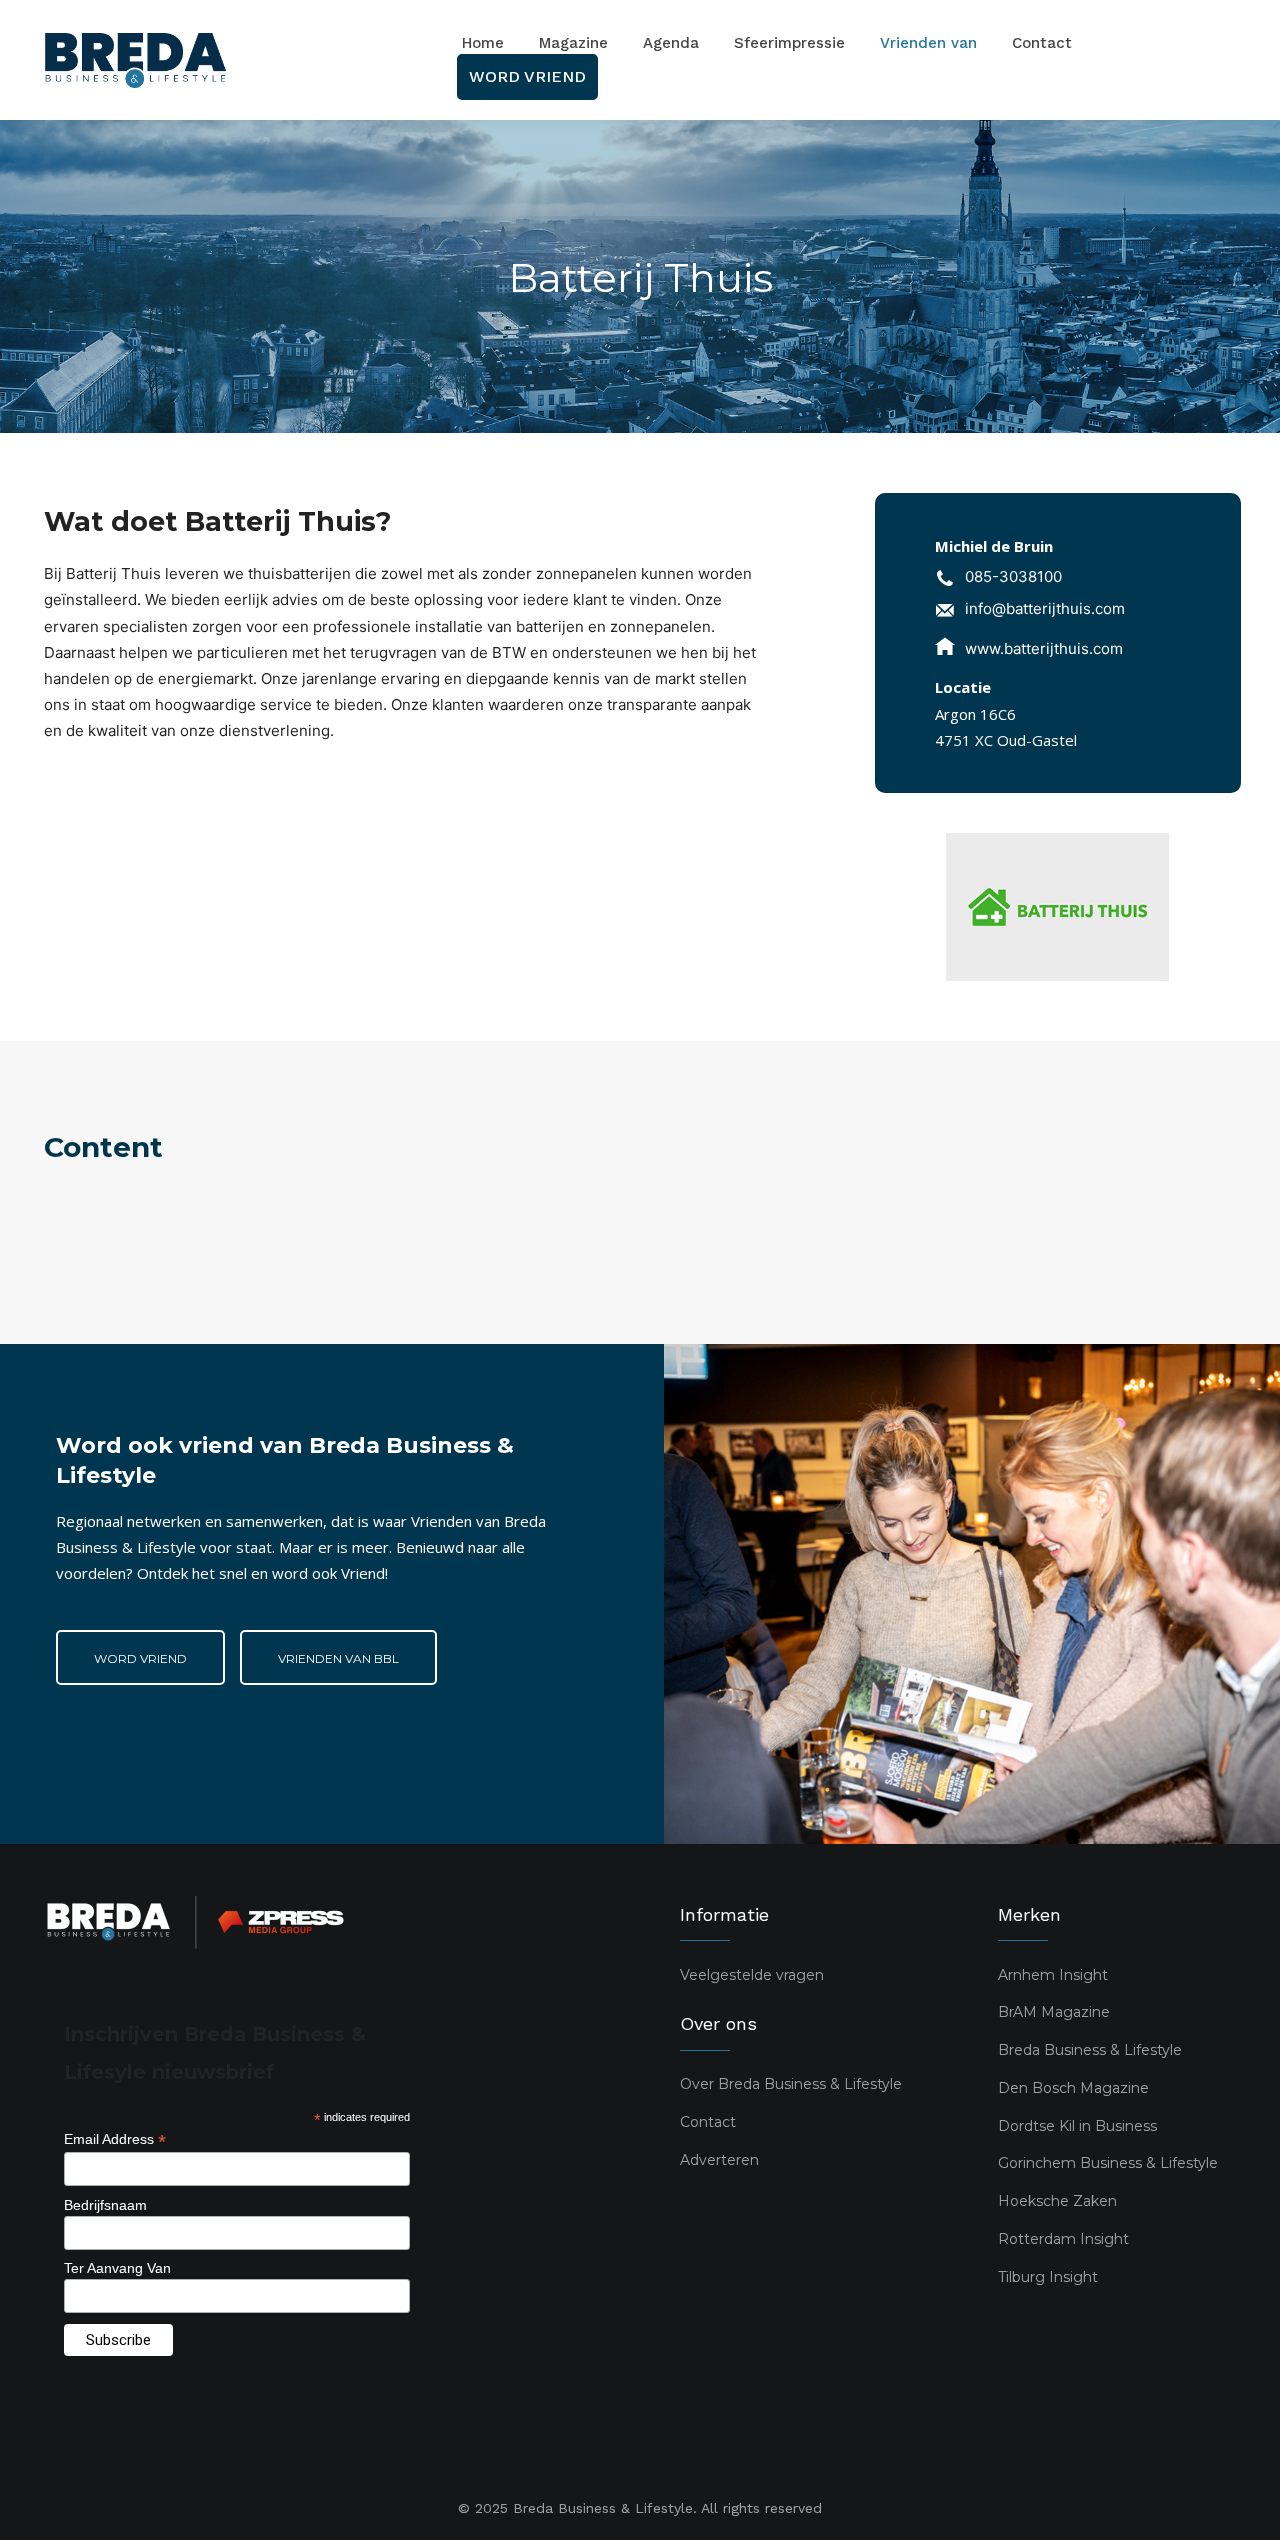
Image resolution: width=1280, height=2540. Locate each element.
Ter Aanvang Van (117, 2268)
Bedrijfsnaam (105, 2205)
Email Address (115, 2139)
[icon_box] (998, 580)
